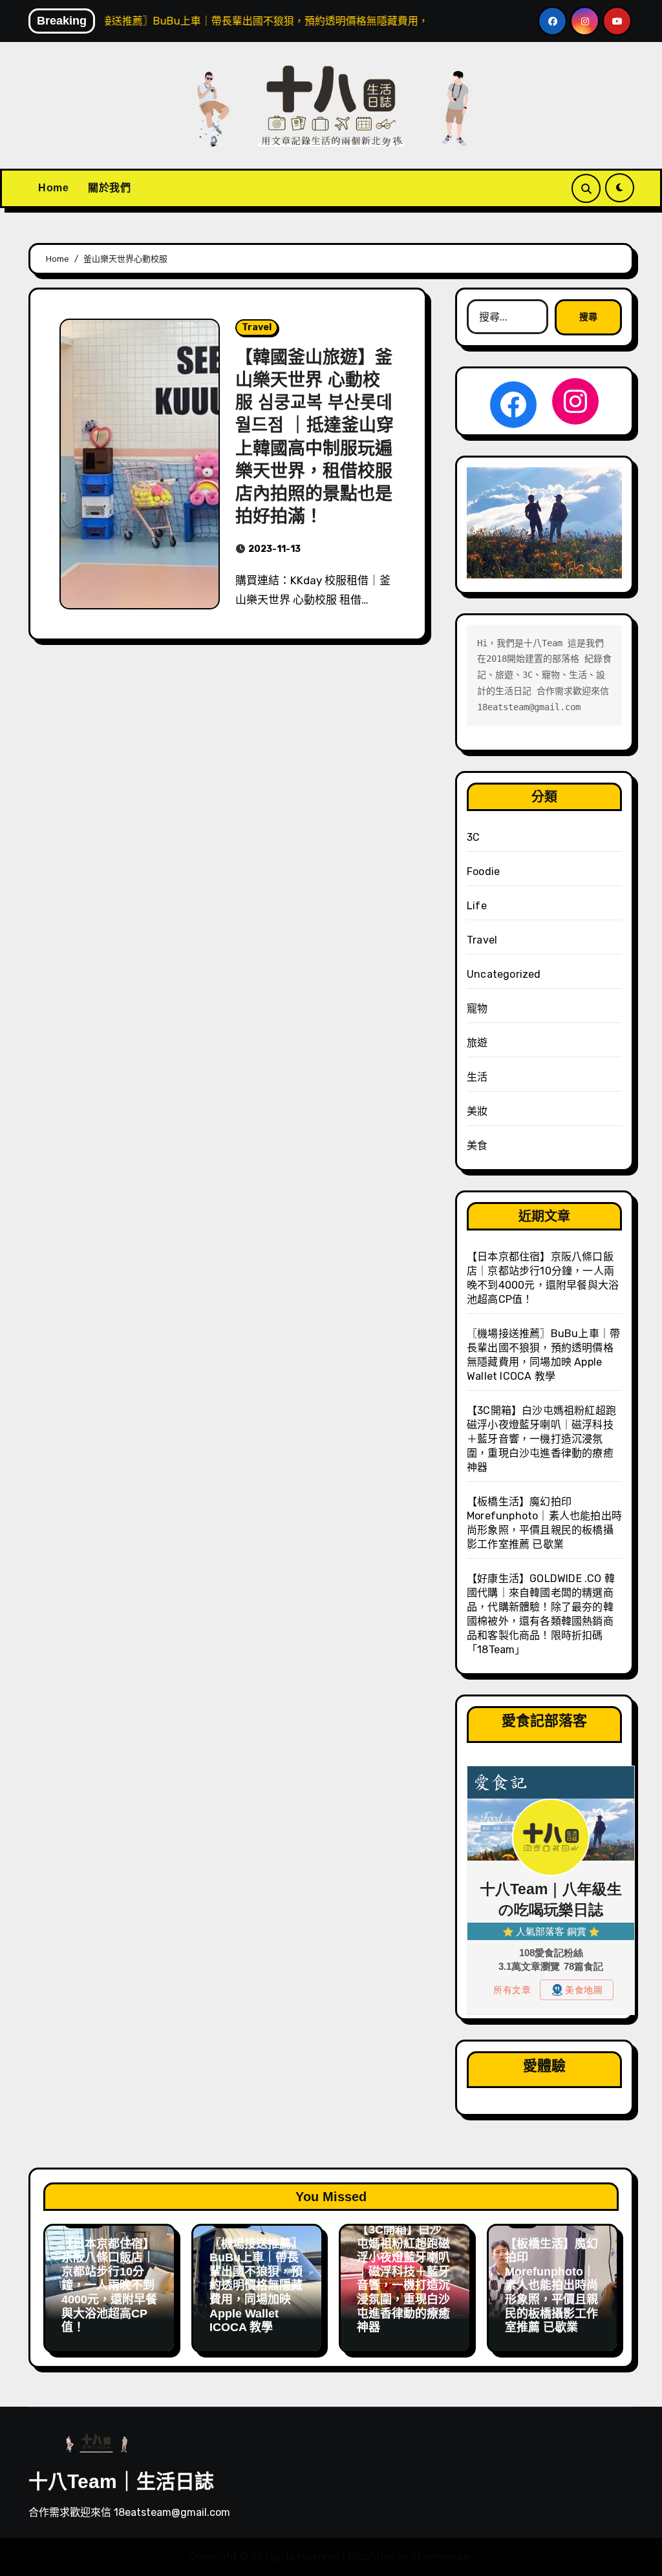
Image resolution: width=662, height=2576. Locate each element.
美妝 (477, 1111)
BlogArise (371, 2556)
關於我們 (109, 188)
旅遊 (477, 1043)
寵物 (477, 1008)
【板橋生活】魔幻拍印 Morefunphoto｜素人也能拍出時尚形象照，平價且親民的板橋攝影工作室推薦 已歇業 (551, 2286)
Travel (257, 327)
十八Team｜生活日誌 (121, 2481)
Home (53, 188)
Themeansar (441, 2556)
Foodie (483, 871)
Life (477, 906)
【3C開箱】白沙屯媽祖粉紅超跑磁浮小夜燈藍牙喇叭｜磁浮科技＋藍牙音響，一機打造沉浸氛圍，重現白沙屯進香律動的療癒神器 (541, 1439)
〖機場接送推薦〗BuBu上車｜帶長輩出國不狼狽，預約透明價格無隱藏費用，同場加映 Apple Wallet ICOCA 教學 (256, 2286)
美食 (477, 1145)
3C (473, 837)
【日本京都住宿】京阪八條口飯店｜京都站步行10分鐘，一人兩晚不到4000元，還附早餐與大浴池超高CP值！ (109, 2286)
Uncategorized (504, 974)
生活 (477, 1077)
